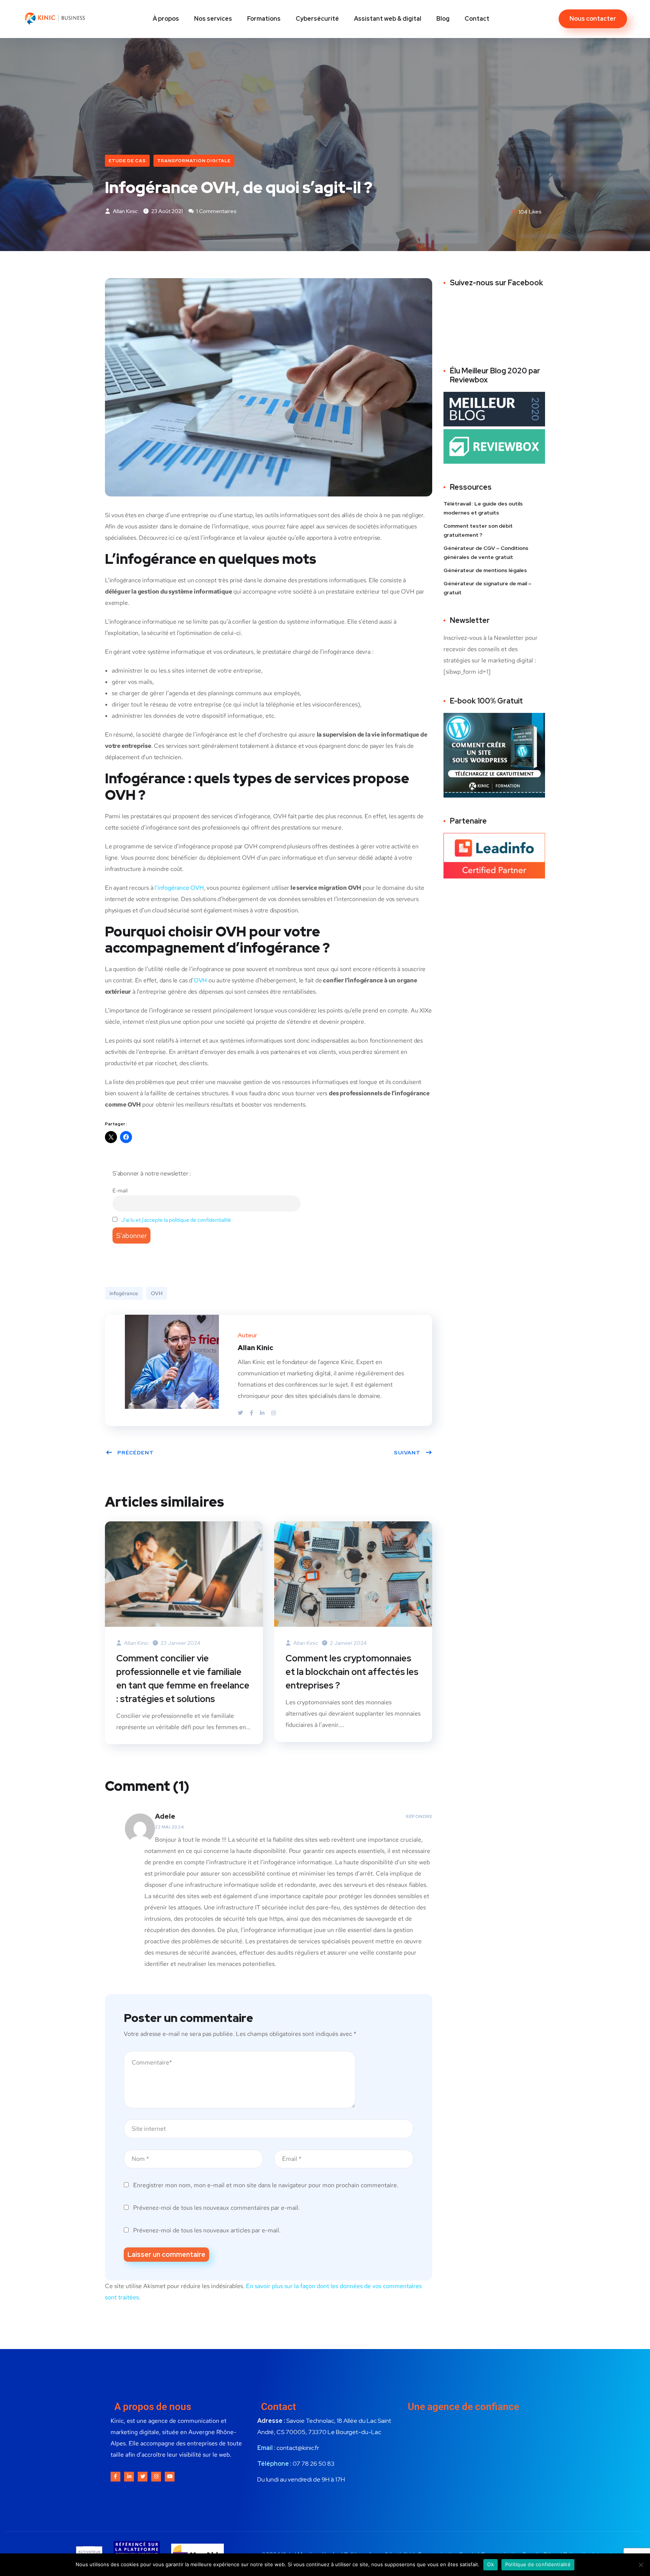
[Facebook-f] (115, 2477)
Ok (491, 2564)
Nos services (213, 19)
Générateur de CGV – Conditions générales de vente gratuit (486, 553)
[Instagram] (273, 1413)
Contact (477, 19)
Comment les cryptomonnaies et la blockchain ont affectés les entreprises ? (352, 1672)
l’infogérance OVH (179, 888)
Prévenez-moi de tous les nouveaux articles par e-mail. (207, 2230)
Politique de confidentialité (538, 2564)
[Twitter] (241, 1413)
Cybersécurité (317, 19)
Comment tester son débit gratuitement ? (478, 530)
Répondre (419, 1816)
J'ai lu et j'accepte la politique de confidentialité (176, 1220)
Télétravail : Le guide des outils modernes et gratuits (483, 508)
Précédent (136, 1452)
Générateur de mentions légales (485, 570)
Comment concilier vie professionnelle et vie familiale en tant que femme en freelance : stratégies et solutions (183, 1679)
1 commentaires (216, 211)
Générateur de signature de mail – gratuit (487, 588)
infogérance (124, 1293)
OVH (200, 980)
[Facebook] (252, 1413)
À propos (166, 19)
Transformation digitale (194, 161)
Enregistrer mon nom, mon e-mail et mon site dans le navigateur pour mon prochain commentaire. (266, 2185)
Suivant (407, 1452)
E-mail (120, 1190)
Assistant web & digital (388, 19)
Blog (443, 19)
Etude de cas (127, 161)
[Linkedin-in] (129, 2477)
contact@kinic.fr (298, 2448)
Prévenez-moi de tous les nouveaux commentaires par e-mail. (216, 2208)
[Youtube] (170, 2477)
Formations (264, 19)
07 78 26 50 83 (314, 2464)
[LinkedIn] (263, 1413)
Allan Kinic (125, 211)
